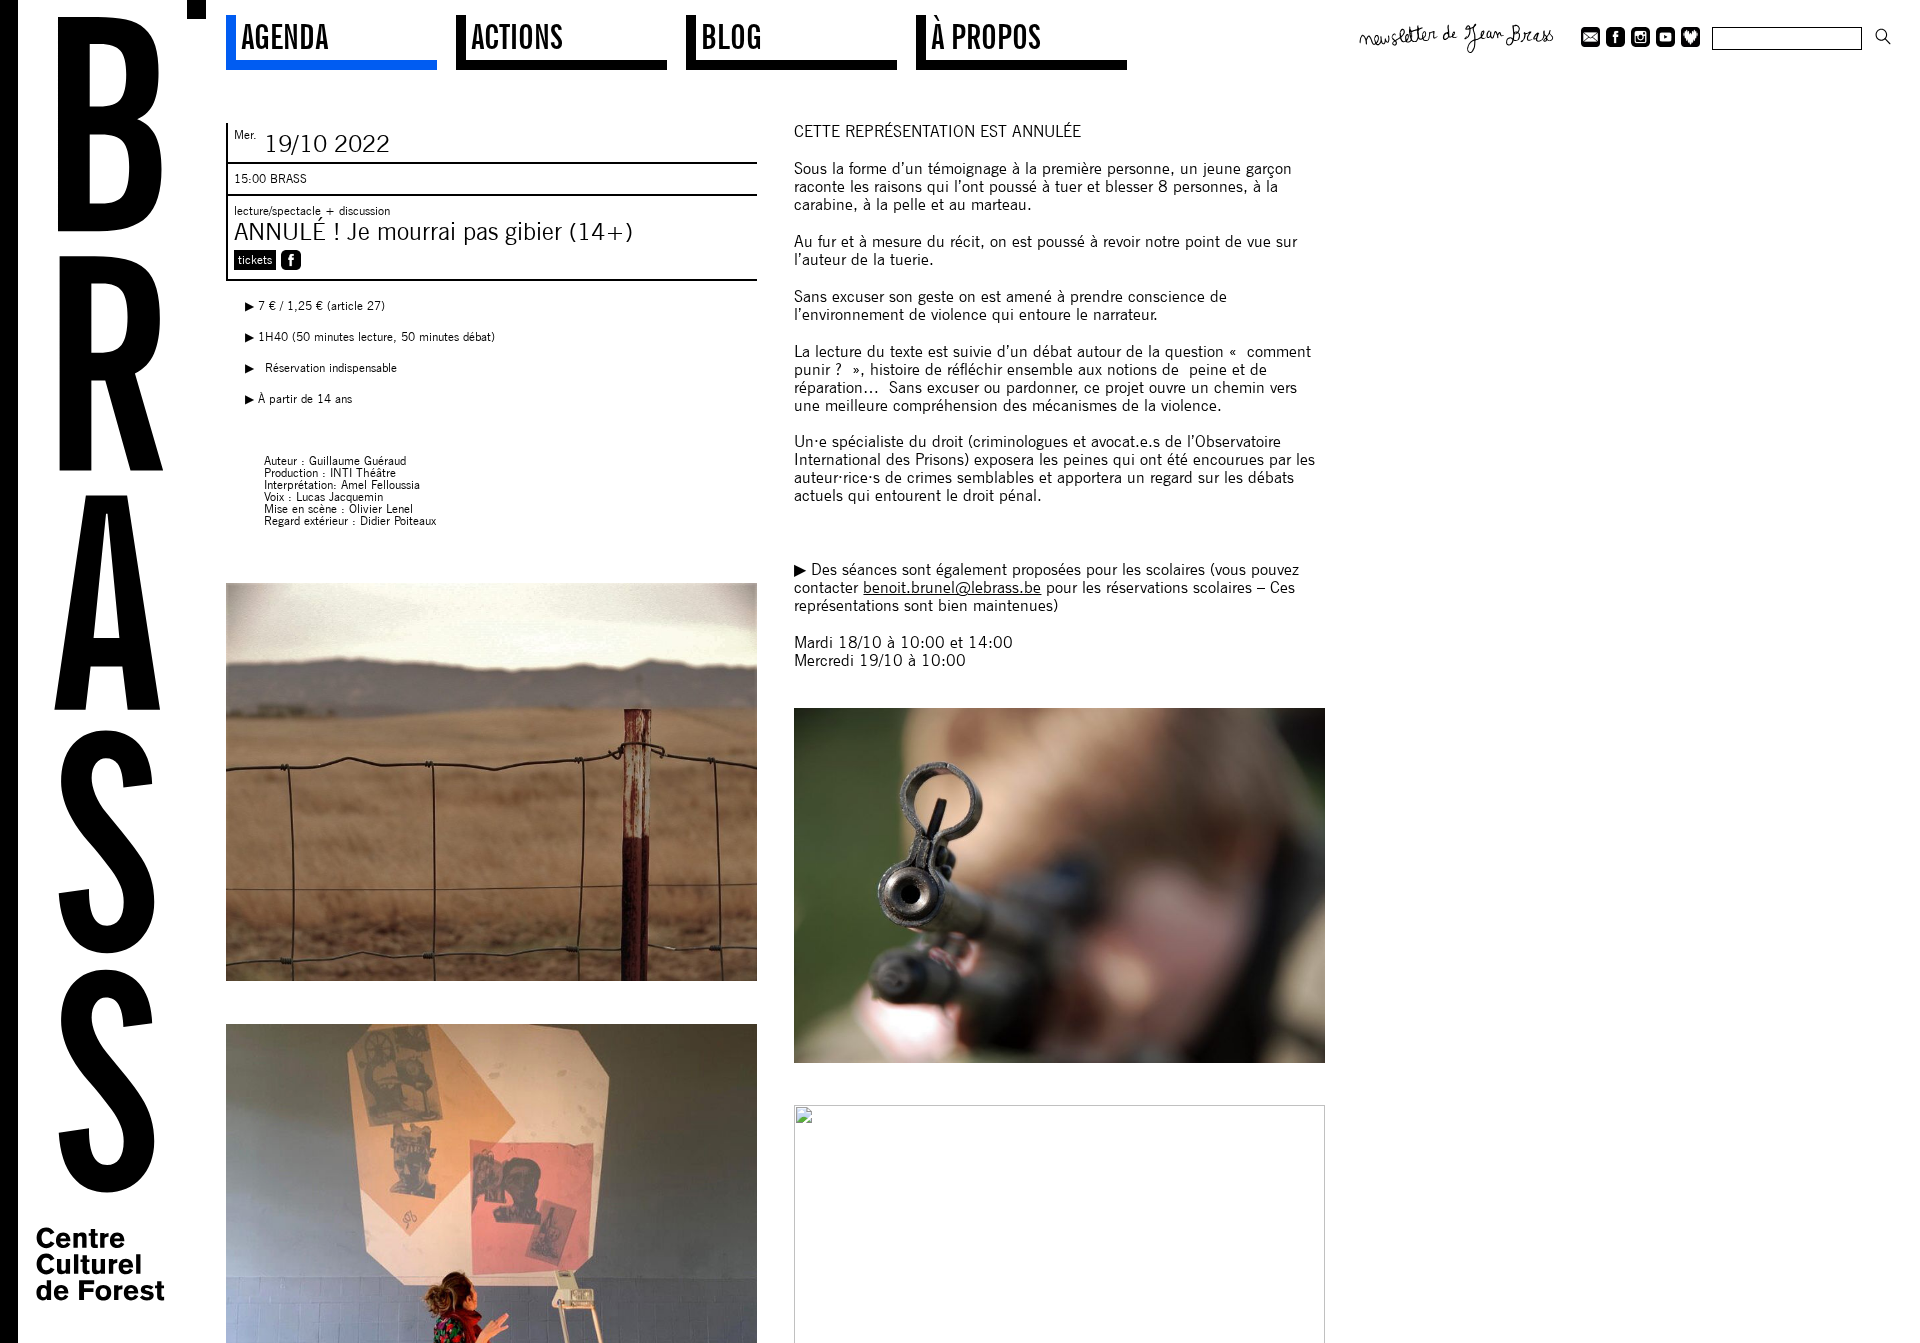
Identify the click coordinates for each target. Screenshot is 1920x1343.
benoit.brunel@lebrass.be (952, 587)
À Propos (986, 36)
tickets (255, 259)
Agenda (284, 36)
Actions (517, 36)
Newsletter (1457, 36)
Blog (731, 36)
